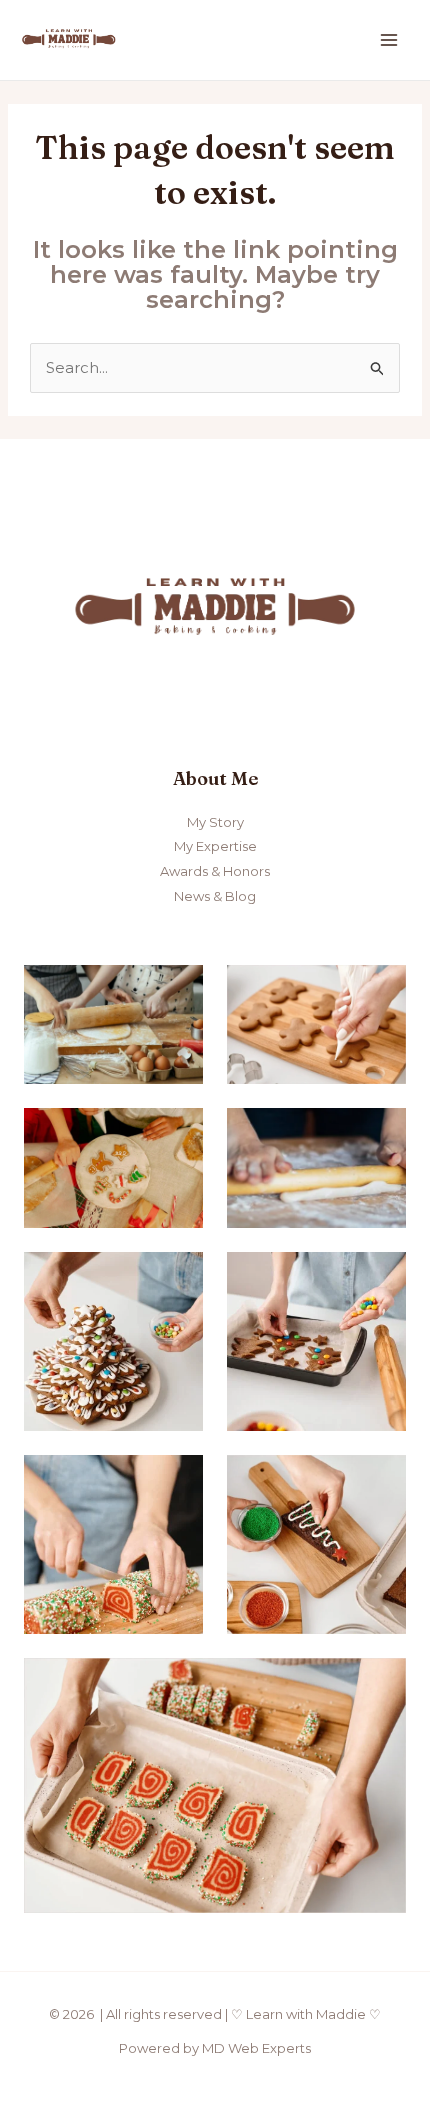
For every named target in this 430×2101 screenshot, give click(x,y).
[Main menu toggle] (389, 40)
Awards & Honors (215, 871)
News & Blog (215, 896)
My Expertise (215, 846)
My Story (215, 822)
